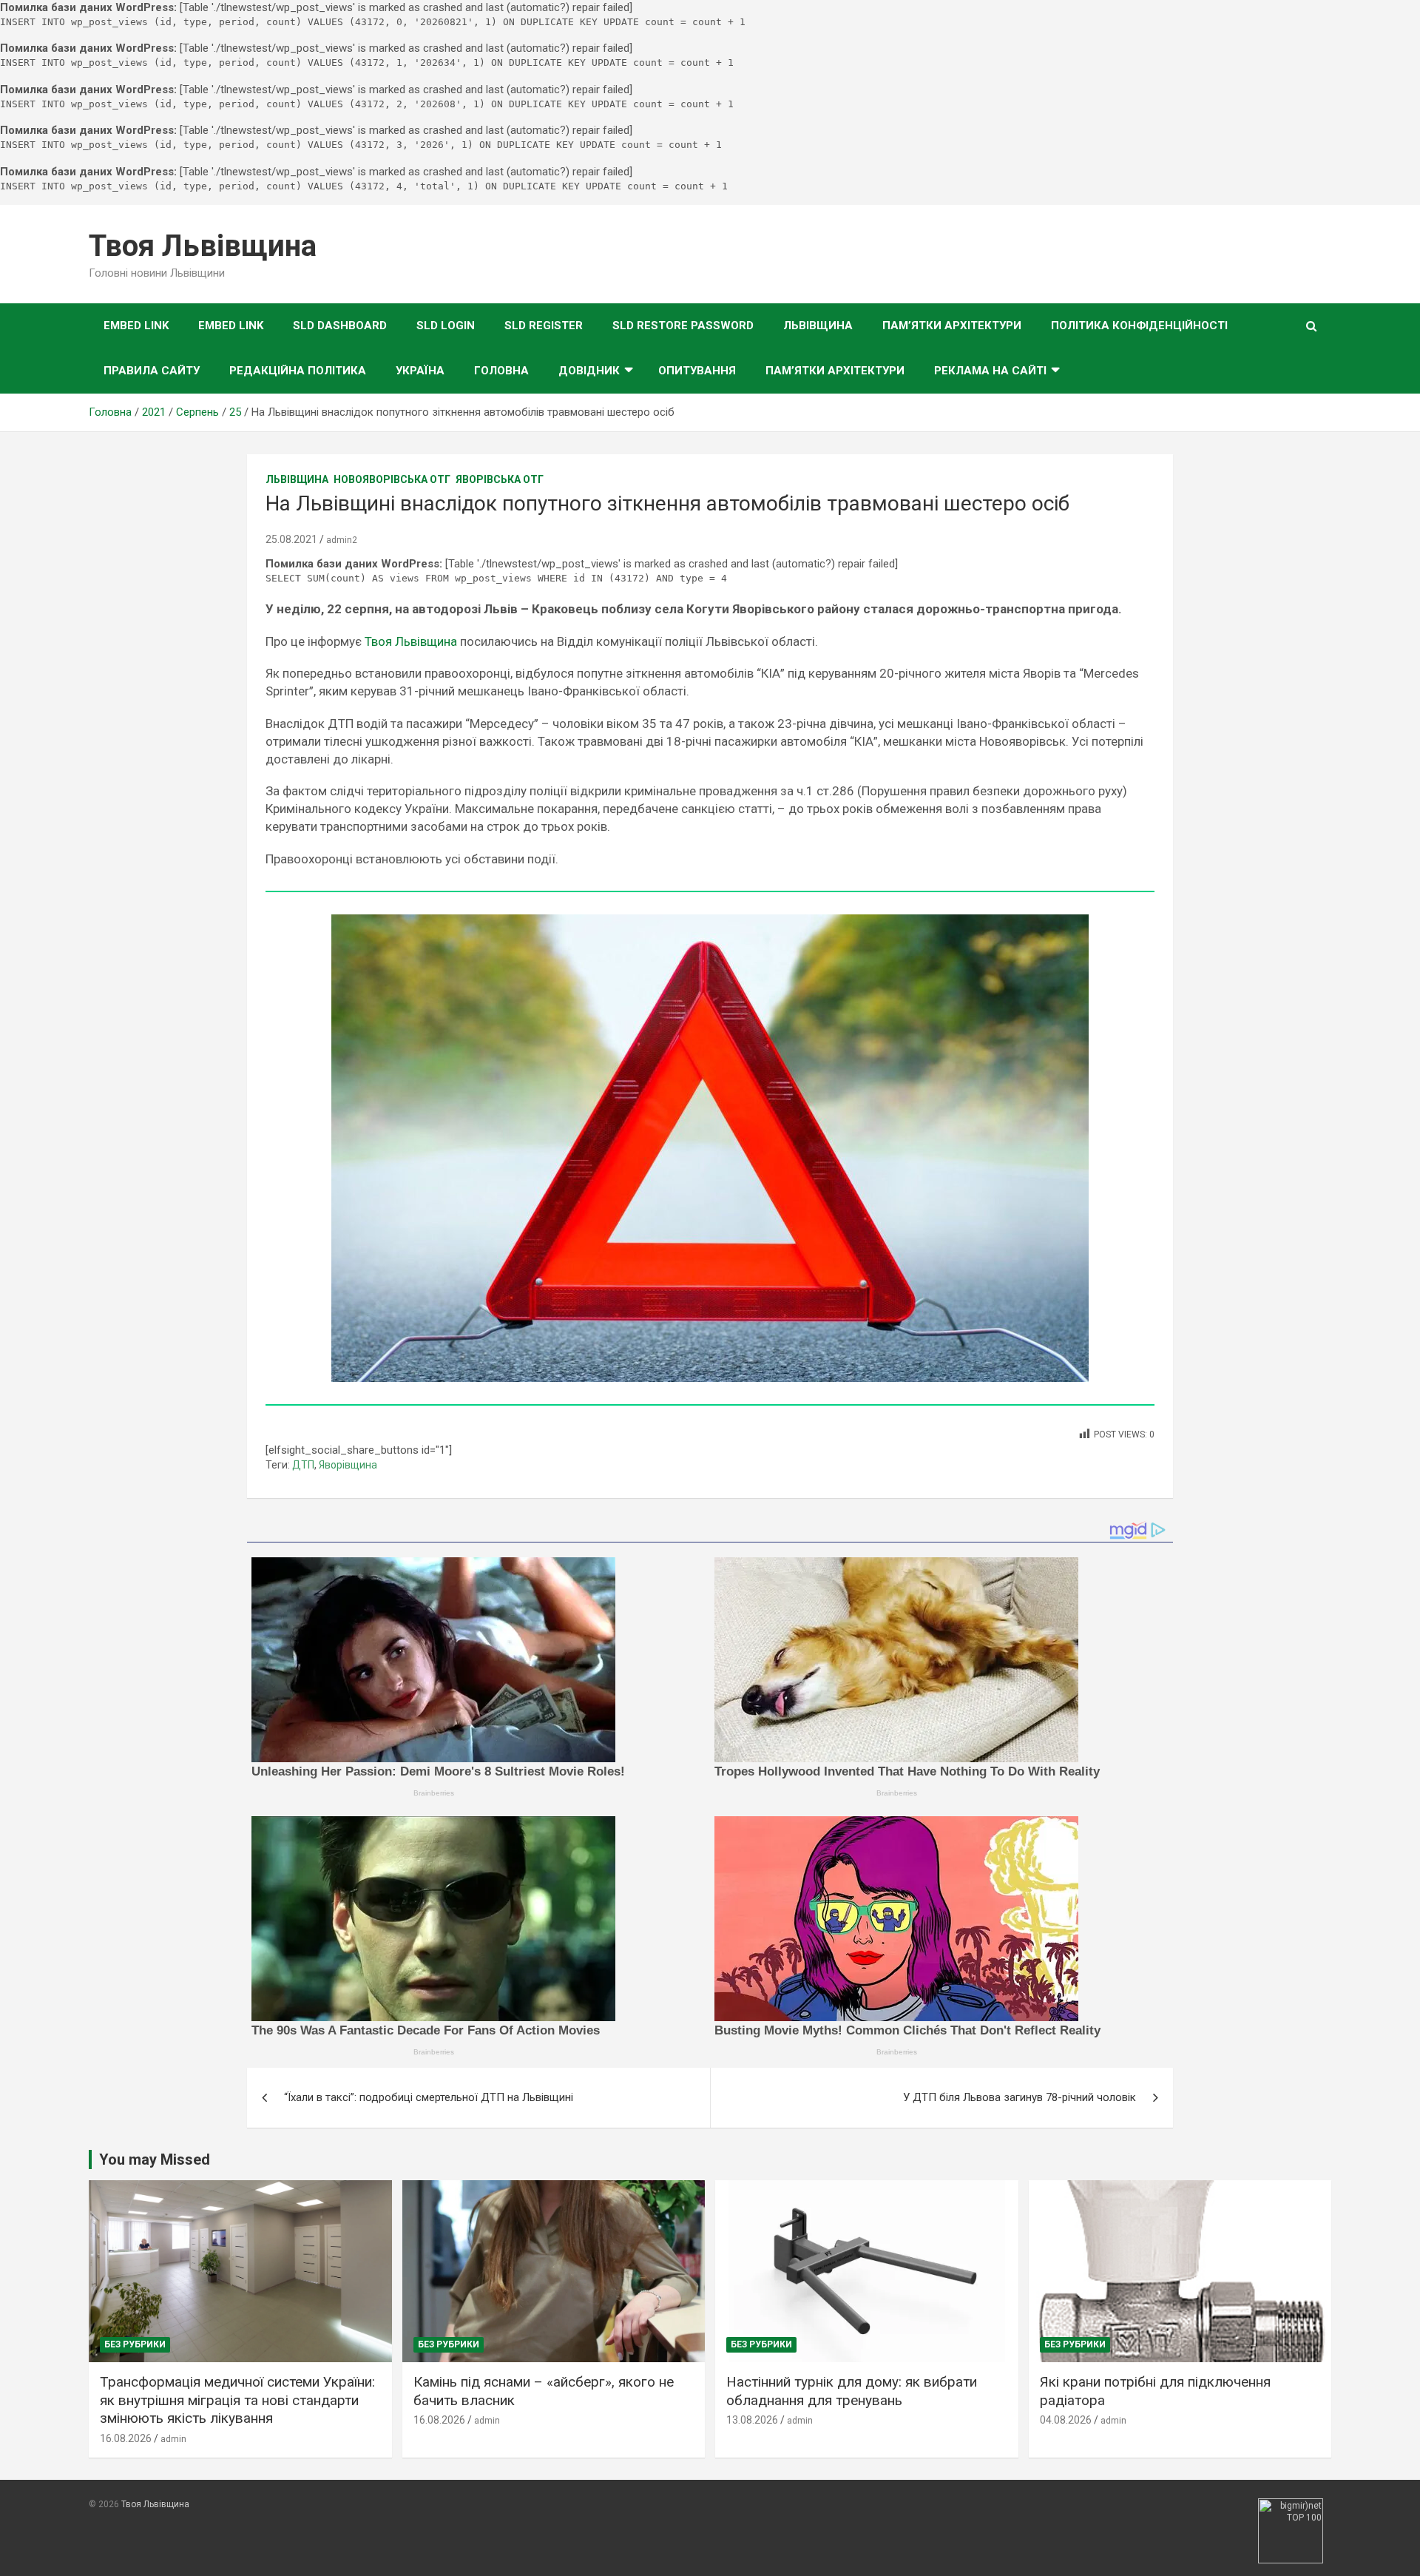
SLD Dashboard (340, 326)
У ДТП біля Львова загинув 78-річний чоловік (1020, 2097)
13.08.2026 (752, 2420)
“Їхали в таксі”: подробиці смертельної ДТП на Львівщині (429, 2097)
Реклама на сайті (990, 371)
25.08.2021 (291, 539)
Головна (501, 371)
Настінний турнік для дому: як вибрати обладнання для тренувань (852, 2391)
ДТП (303, 1465)
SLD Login (446, 326)
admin (173, 2439)
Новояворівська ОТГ (392, 479)
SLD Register (544, 326)
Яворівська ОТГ (500, 479)
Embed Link (136, 326)
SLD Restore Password (683, 326)
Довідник (589, 371)
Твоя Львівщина (203, 246)
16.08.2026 (126, 2438)
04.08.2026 (1066, 2420)
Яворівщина (348, 1465)
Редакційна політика (298, 371)
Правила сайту (152, 371)
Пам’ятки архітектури (952, 326)
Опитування (697, 371)
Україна (420, 371)
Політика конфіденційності (1139, 326)
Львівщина (818, 326)
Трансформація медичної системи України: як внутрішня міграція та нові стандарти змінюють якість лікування (237, 2400)
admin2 (342, 540)
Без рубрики (135, 2344)
